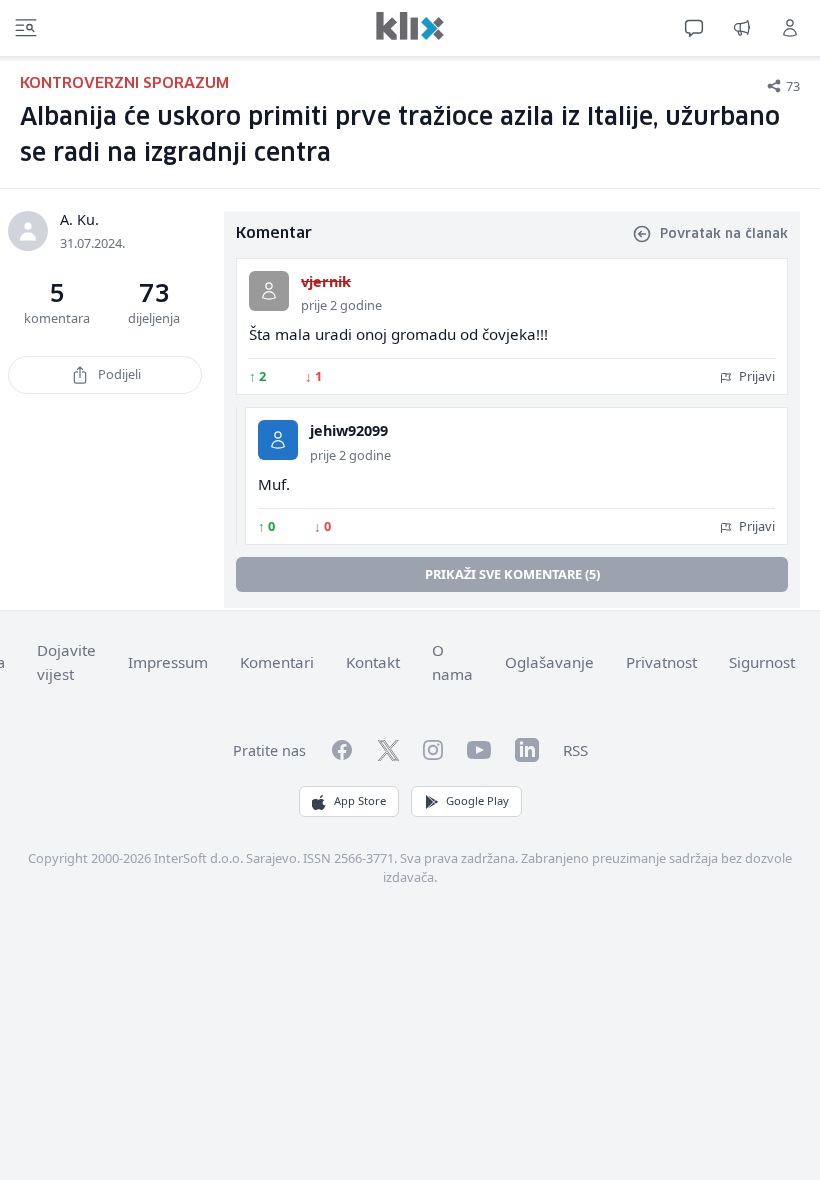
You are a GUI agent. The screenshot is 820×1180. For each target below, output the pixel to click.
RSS (575, 750)
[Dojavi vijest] (742, 28)
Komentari (277, 662)
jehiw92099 (349, 430)
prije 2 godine (341, 305)
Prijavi (755, 376)
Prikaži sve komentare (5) (512, 574)
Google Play (477, 800)
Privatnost (661, 662)
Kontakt (373, 662)
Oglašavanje (549, 662)
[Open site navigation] (26, 28)
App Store (360, 800)
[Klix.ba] (410, 26)
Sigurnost (762, 662)
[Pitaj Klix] (694, 28)
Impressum (168, 662)
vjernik (326, 281)
